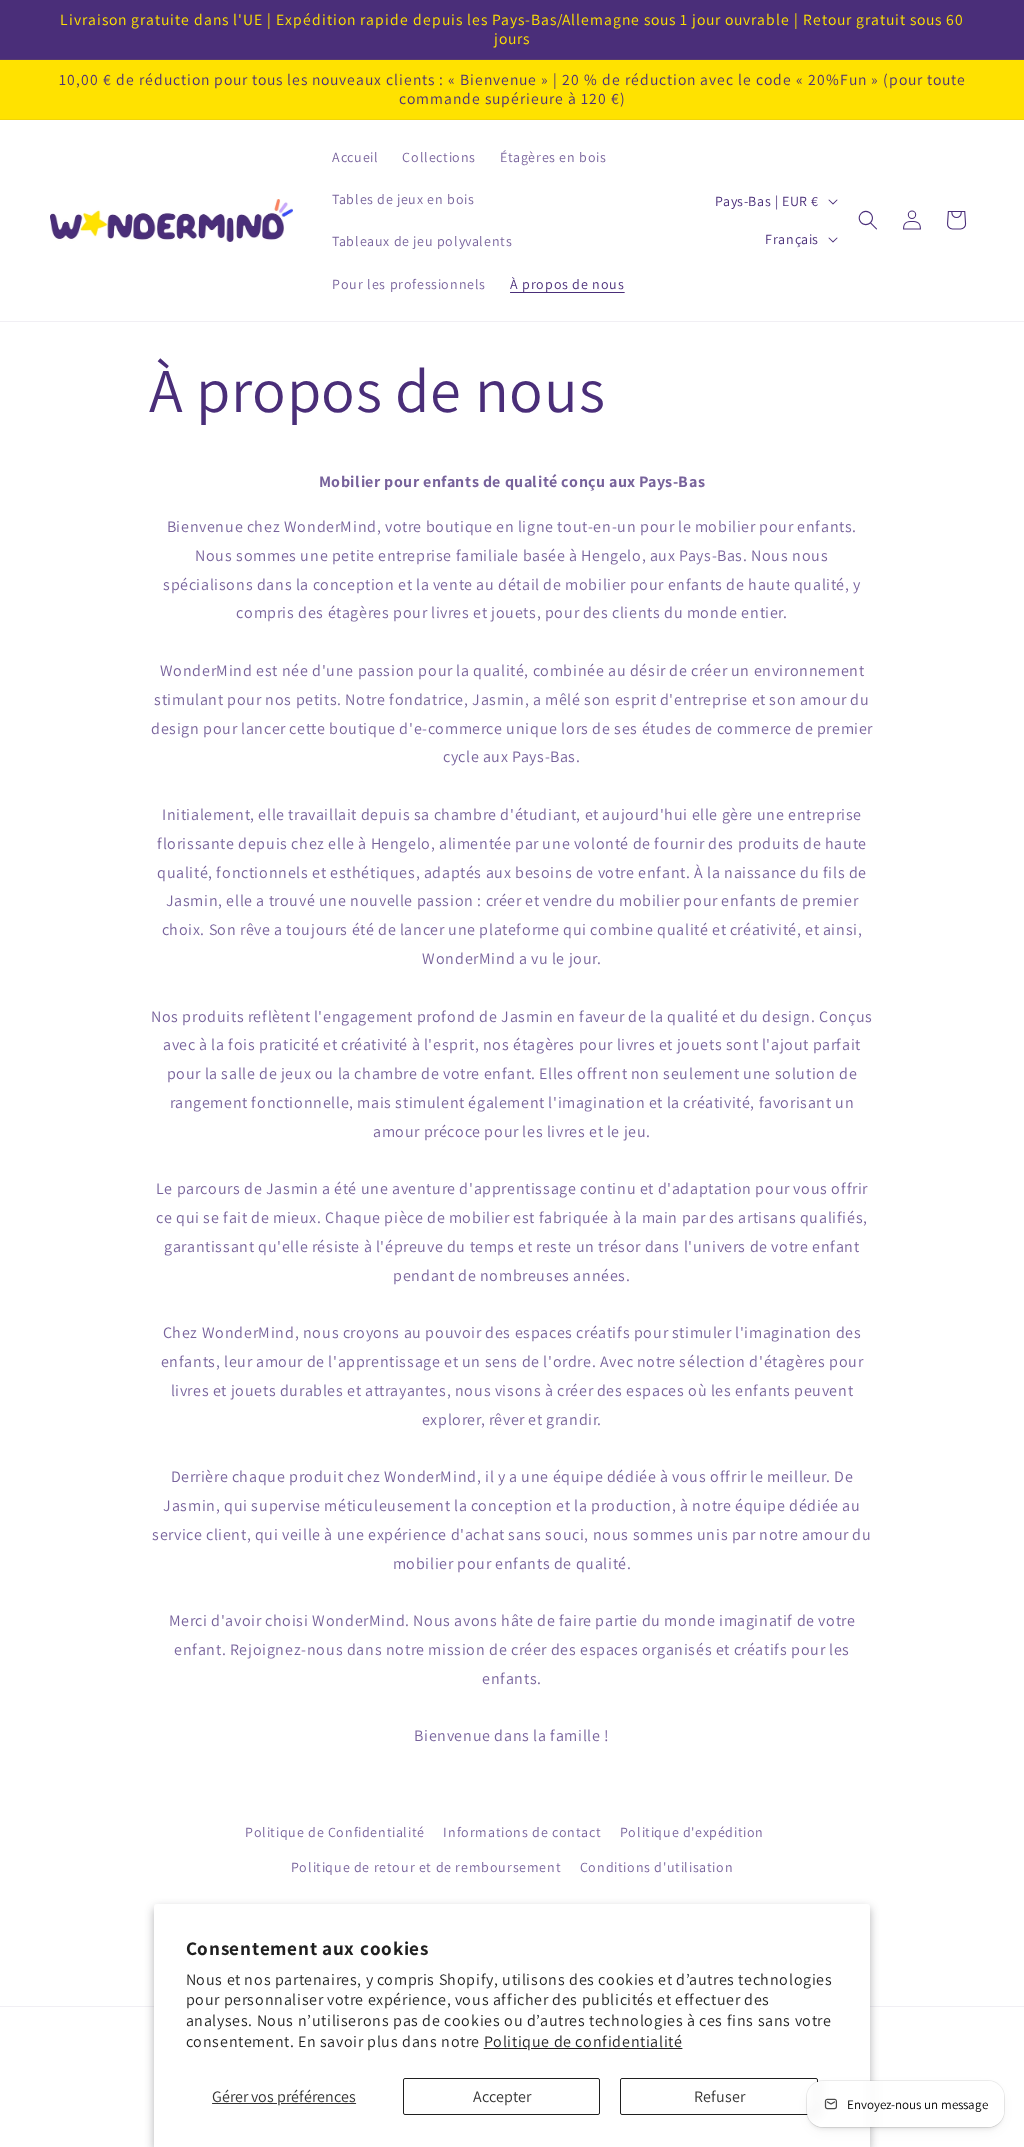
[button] (868, 220)
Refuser (719, 2096)
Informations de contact (522, 1832)
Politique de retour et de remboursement (426, 1867)
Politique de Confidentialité (335, 1832)
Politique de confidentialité (583, 2041)
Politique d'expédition (692, 1832)
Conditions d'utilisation (656, 1867)
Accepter (502, 2096)
